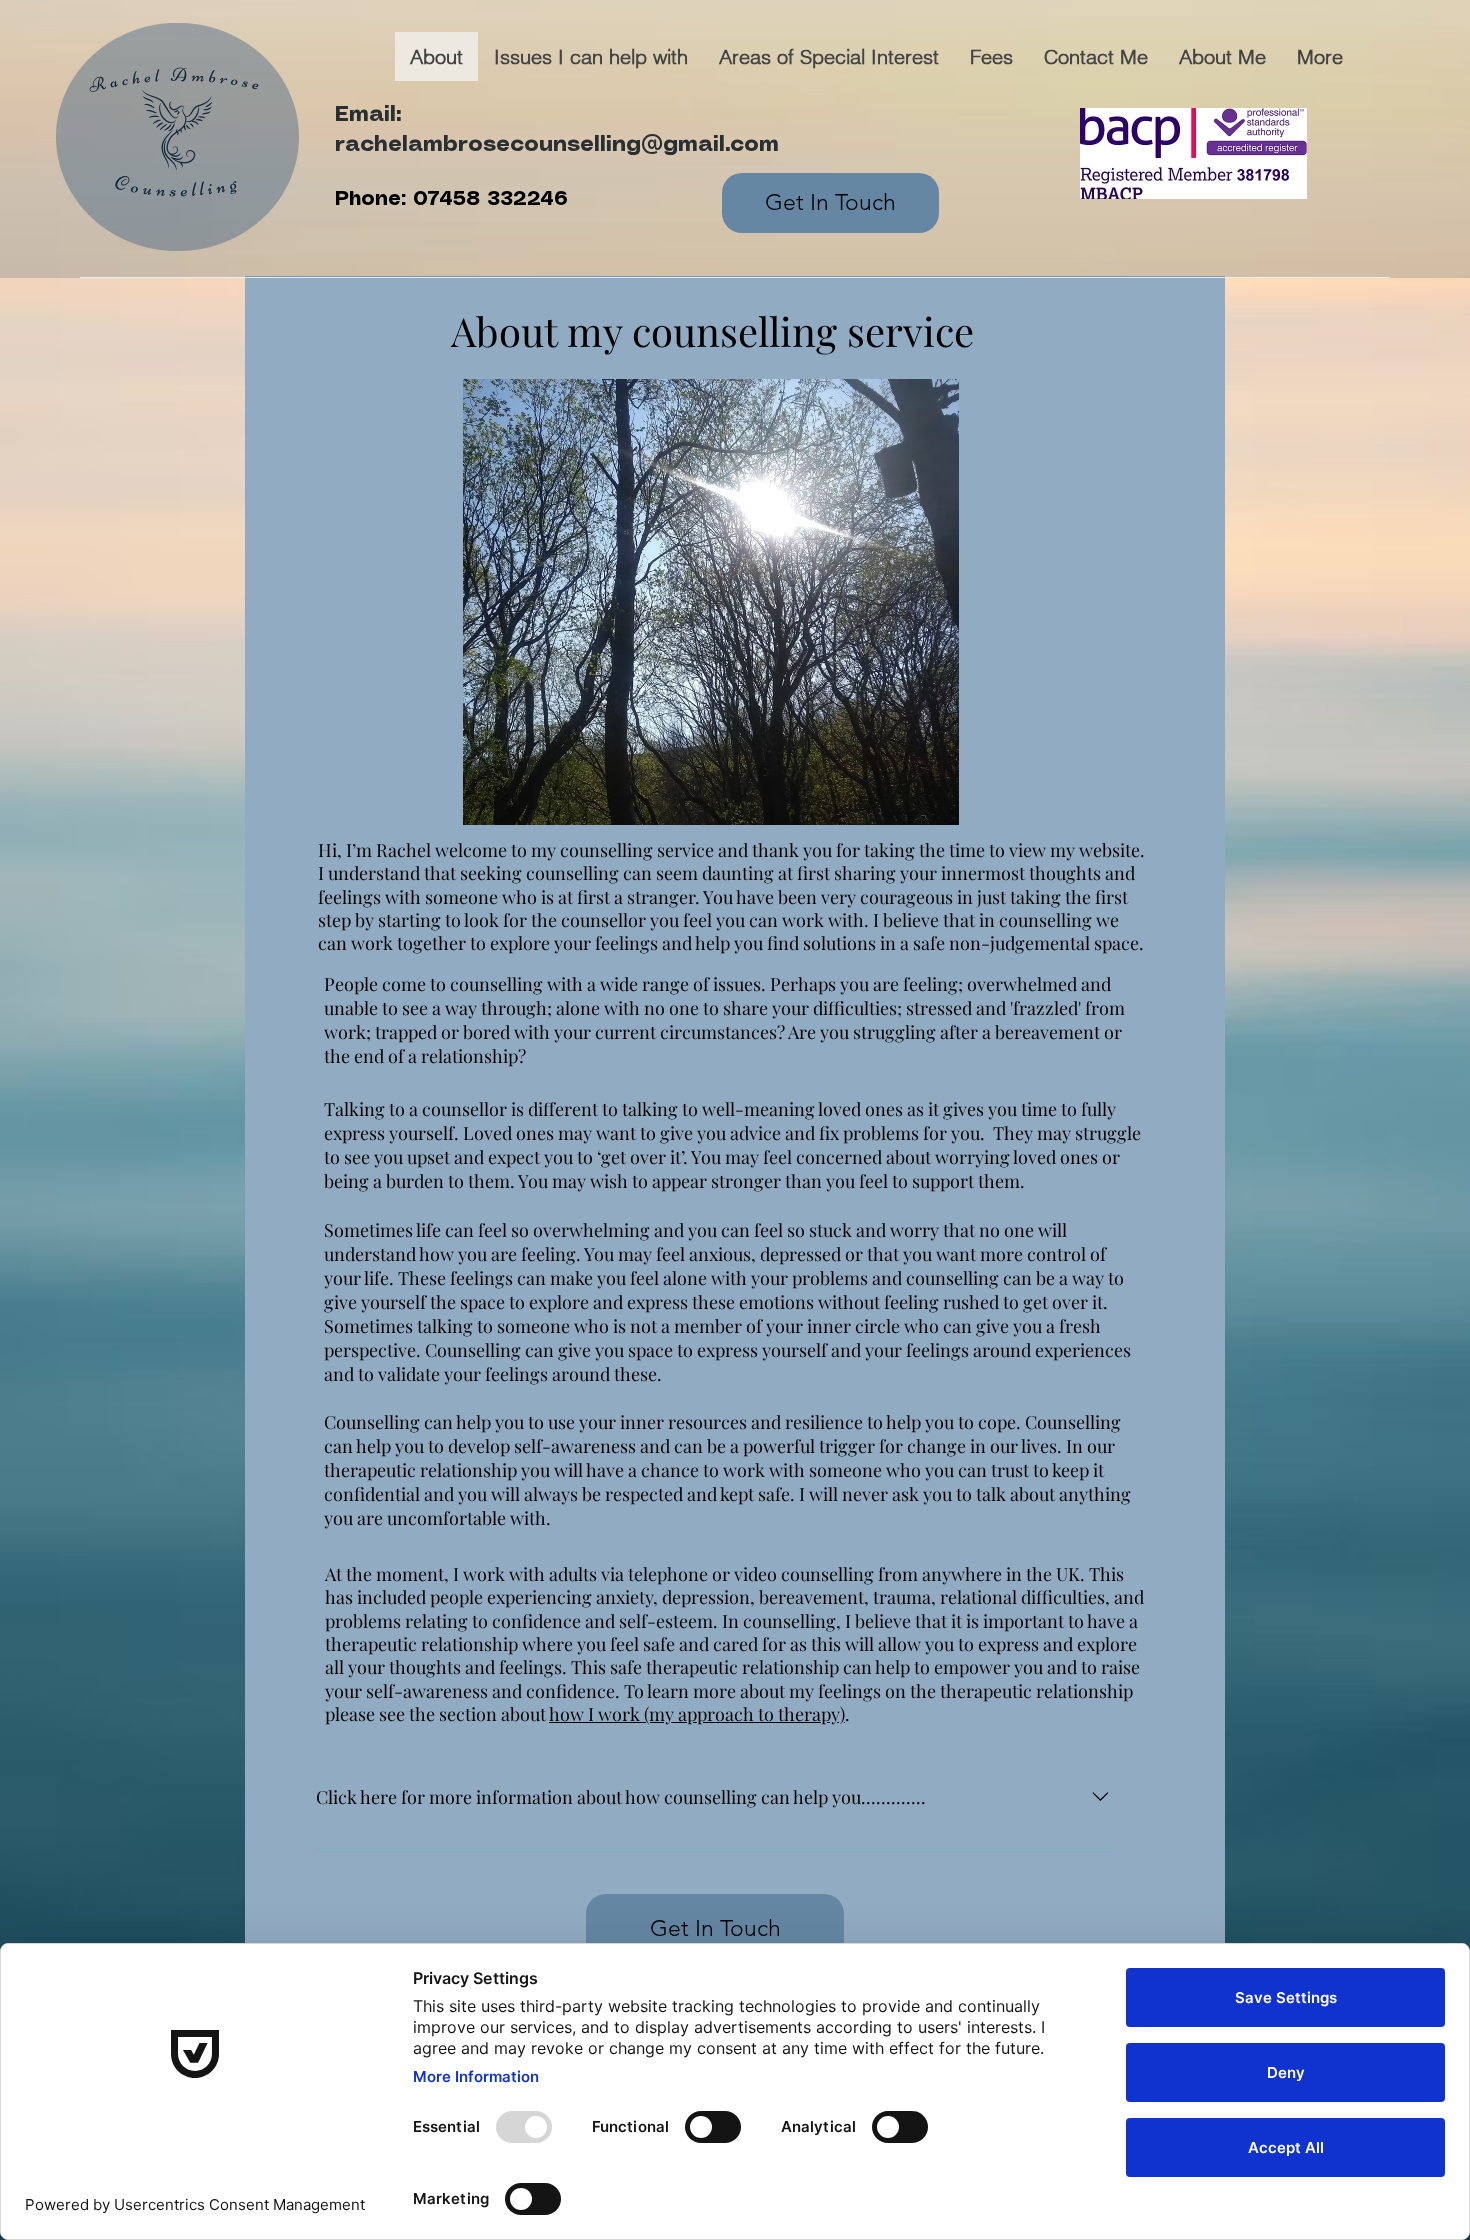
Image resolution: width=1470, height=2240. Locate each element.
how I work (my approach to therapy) (697, 1714)
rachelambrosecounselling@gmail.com (557, 144)
